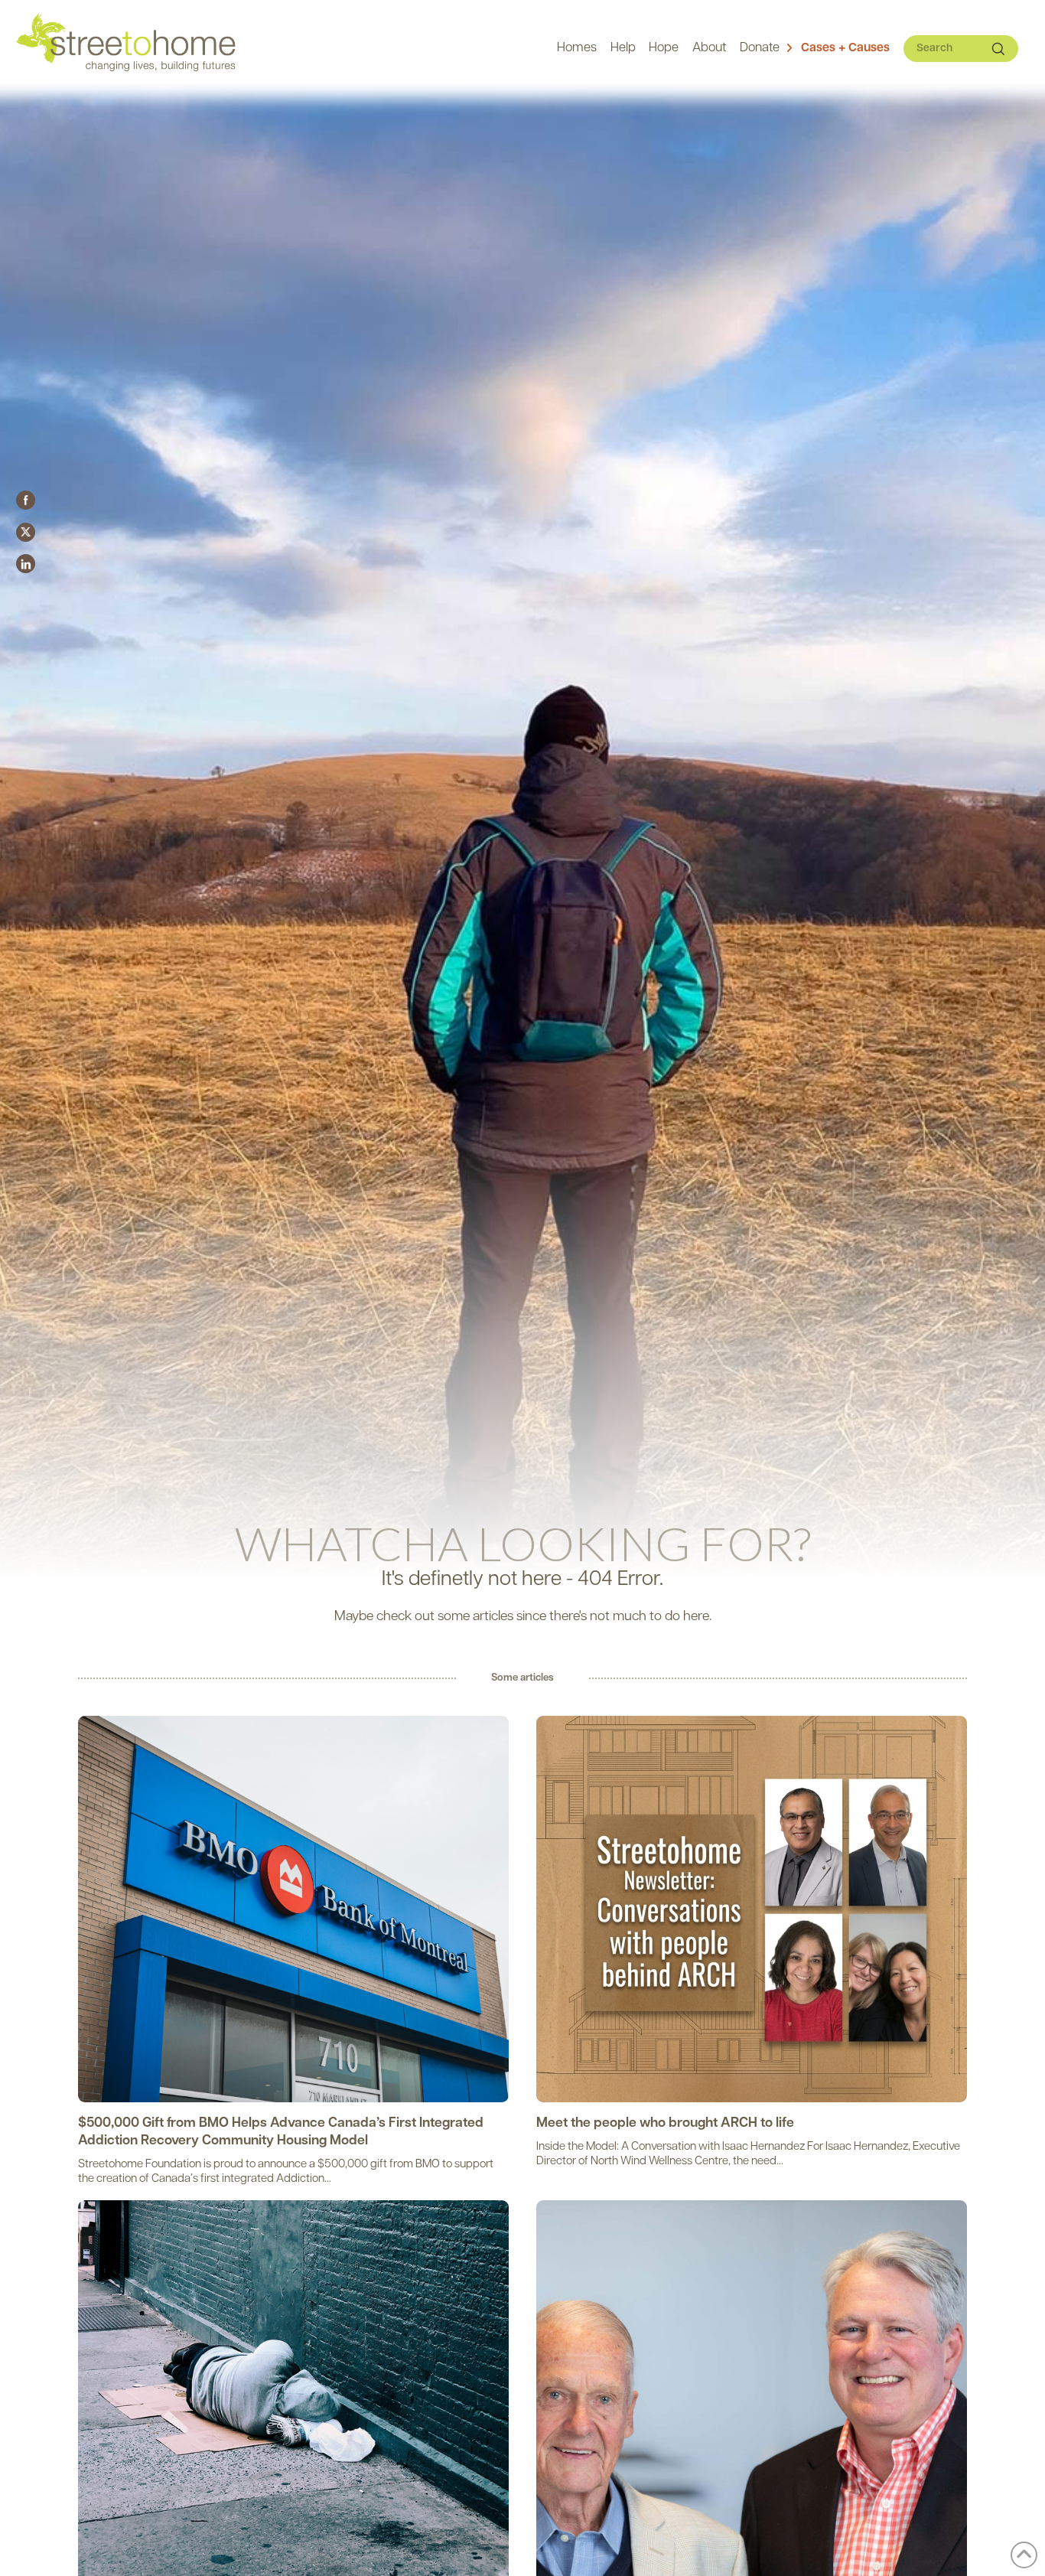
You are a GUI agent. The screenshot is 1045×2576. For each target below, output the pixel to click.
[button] (838, 49)
